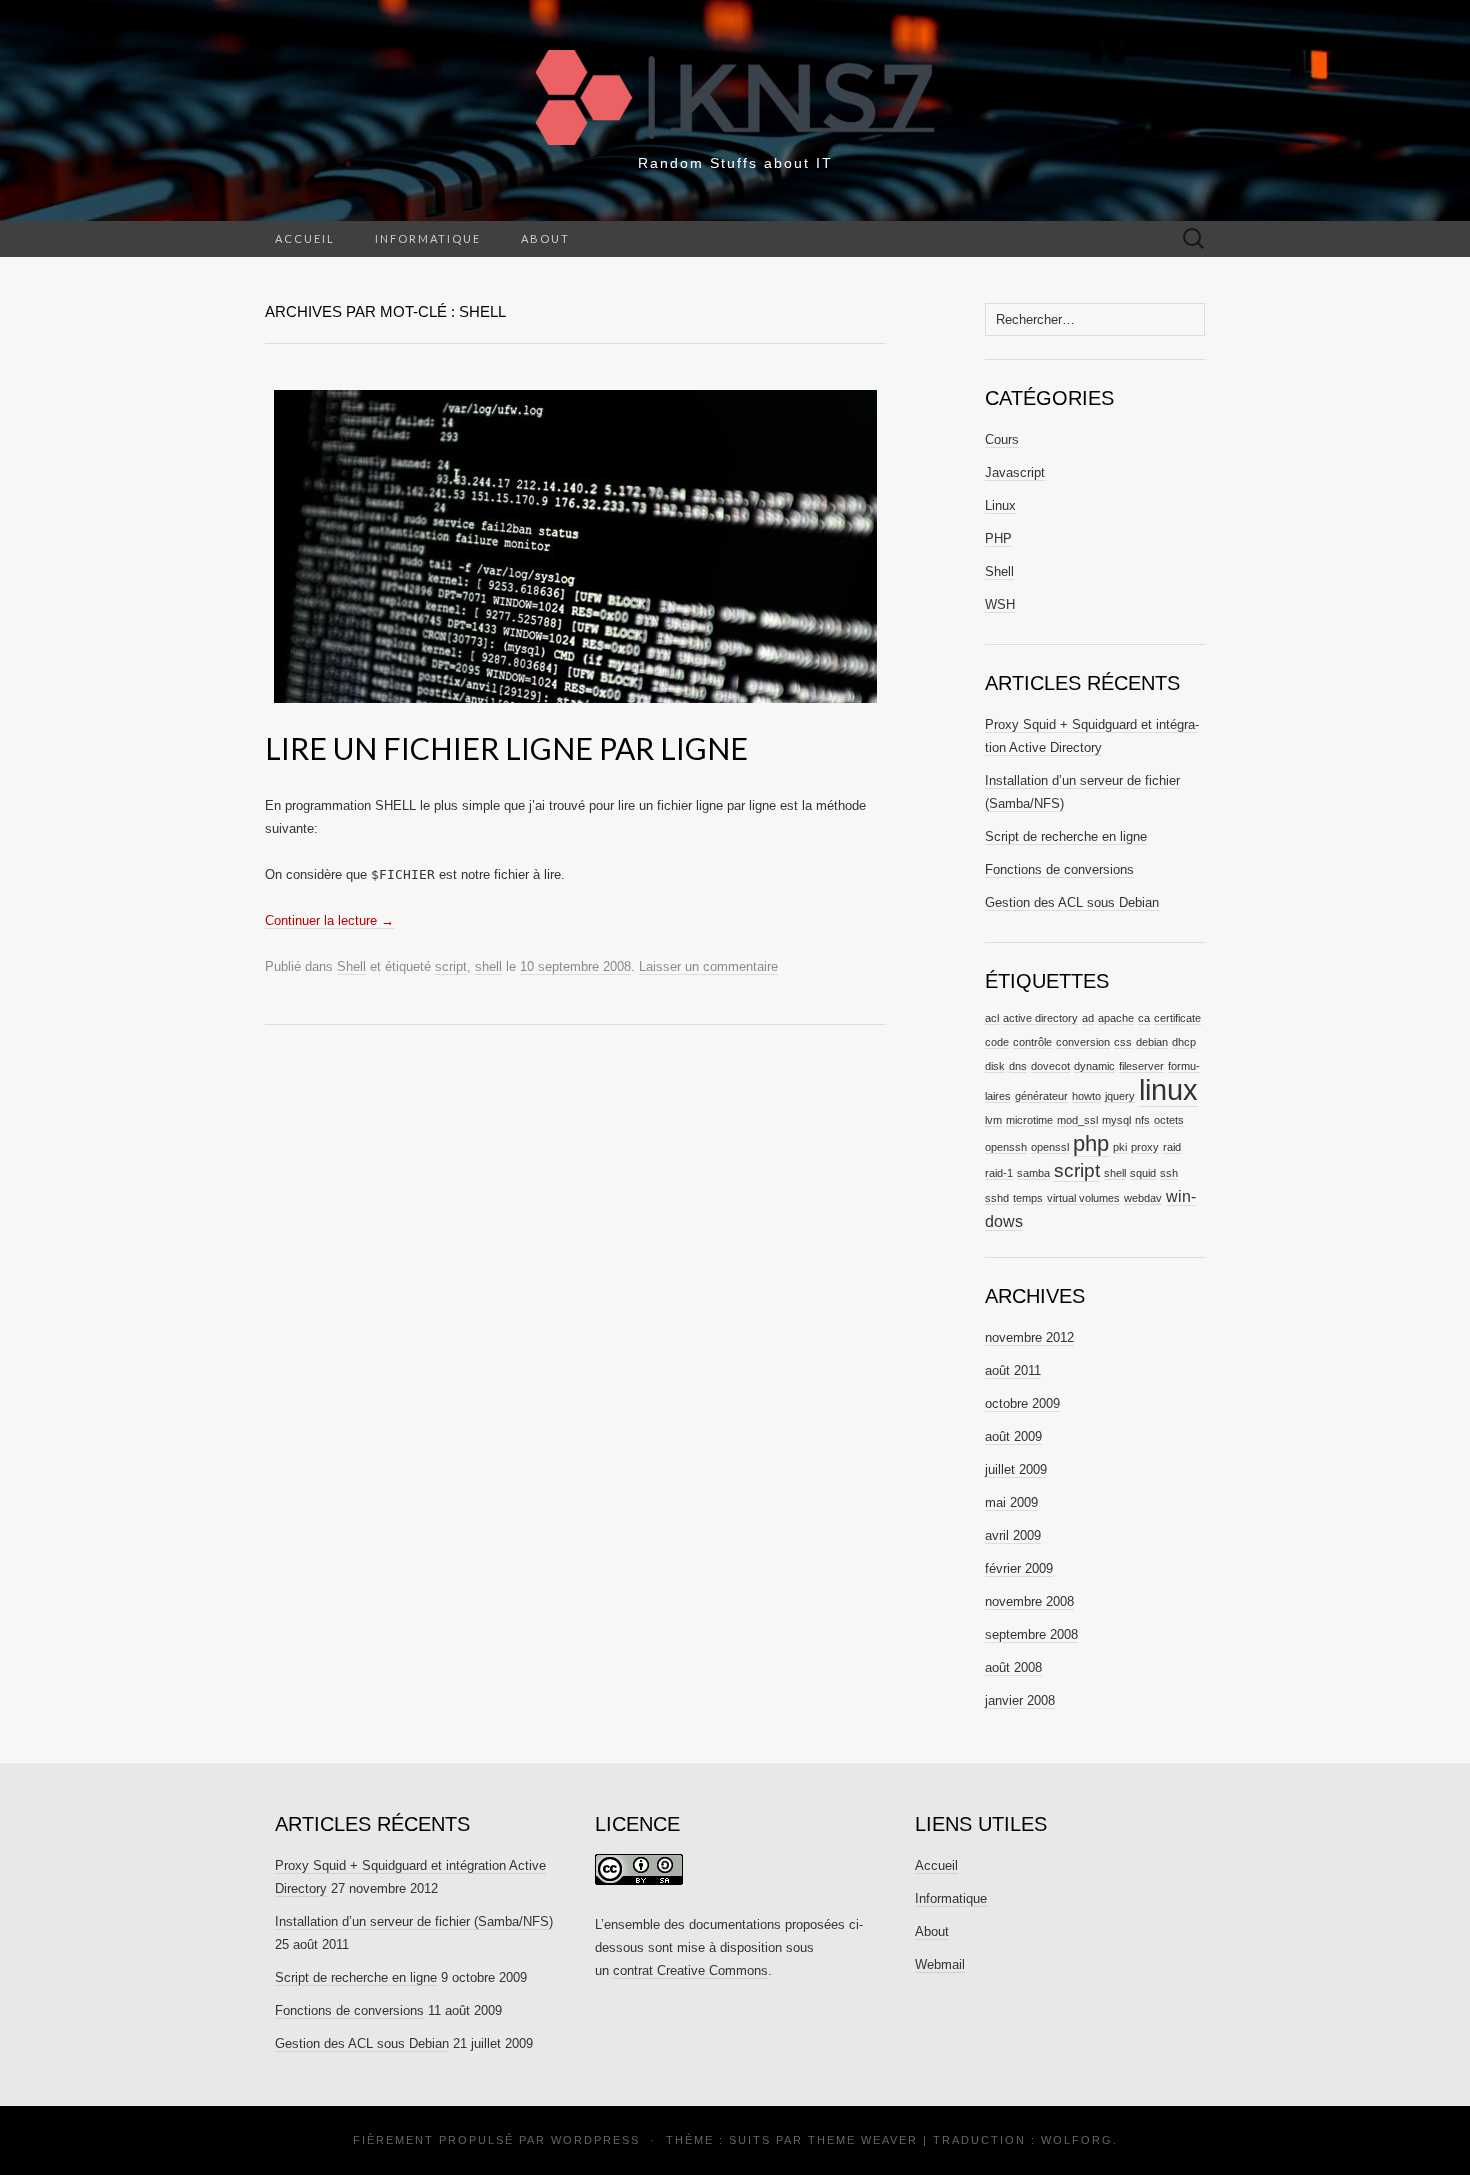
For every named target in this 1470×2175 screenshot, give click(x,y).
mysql (1116, 1120)
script (451, 966)
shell (488, 966)
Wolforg (1077, 2140)
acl (992, 1018)
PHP (998, 538)
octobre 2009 (1022, 1403)
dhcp (1184, 1042)
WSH (1000, 604)
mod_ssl (1077, 1120)
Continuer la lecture (329, 920)
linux (1168, 1089)
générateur (1041, 1096)
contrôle (1032, 1042)
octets (1169, 1120)
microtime (1029, 1120)
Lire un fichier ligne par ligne (506, 748)
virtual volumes (1083, 1198)
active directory (1040, 1018)
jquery (1120, 1096)
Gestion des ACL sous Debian (1072, 902)
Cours (1002, 439)
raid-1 (999, 1173)
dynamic (1094, 1066)
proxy (1145, 1147)
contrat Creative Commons (690, 1970)
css (1123, 1042)
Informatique (428, 238)
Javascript (1015, 472)
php (1091, 1143)
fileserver (1141, 1066)
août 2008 (1013, 1667)
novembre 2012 (1029, 1337)
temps (1028, 1198)
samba (1033, 1173)
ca (1144, 1018)
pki (1120, 1147)
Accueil (305, 238)
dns (1018, 1066)
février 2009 (1019, 1568)
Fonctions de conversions (1059, 869)
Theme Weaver (863, 2140)
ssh (1169, 1173)
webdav (1143, 1198)
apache (1116, 1018)
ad (1088, 1018)
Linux (1000, 505)
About (545, 238)
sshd (997, 1198)
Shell (351, 966)
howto (1086, 1096)
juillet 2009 (1016, 1469)
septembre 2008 (1031, 1634)
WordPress (595, 2140)
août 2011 (1013, 1370)
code (997, 1042)
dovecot (1050, 1066)
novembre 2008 (1029, 1601)
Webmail (940, 1964)
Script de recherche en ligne (1066, 836)
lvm (993, 1120)
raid (1172, 1147)
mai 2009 (1011, 1502)
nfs (1142, 1120)
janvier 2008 (1020, 1700)
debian (1152, 1042)
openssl (1050, 1147)
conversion (1083, 1042)
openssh (1006, 1147)
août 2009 (1013, 1436)
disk (995, 1066)
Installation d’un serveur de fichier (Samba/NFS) (414, 1921)
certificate (1177, 1018)
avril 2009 (1013, 1535)
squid (1143, 1173)
